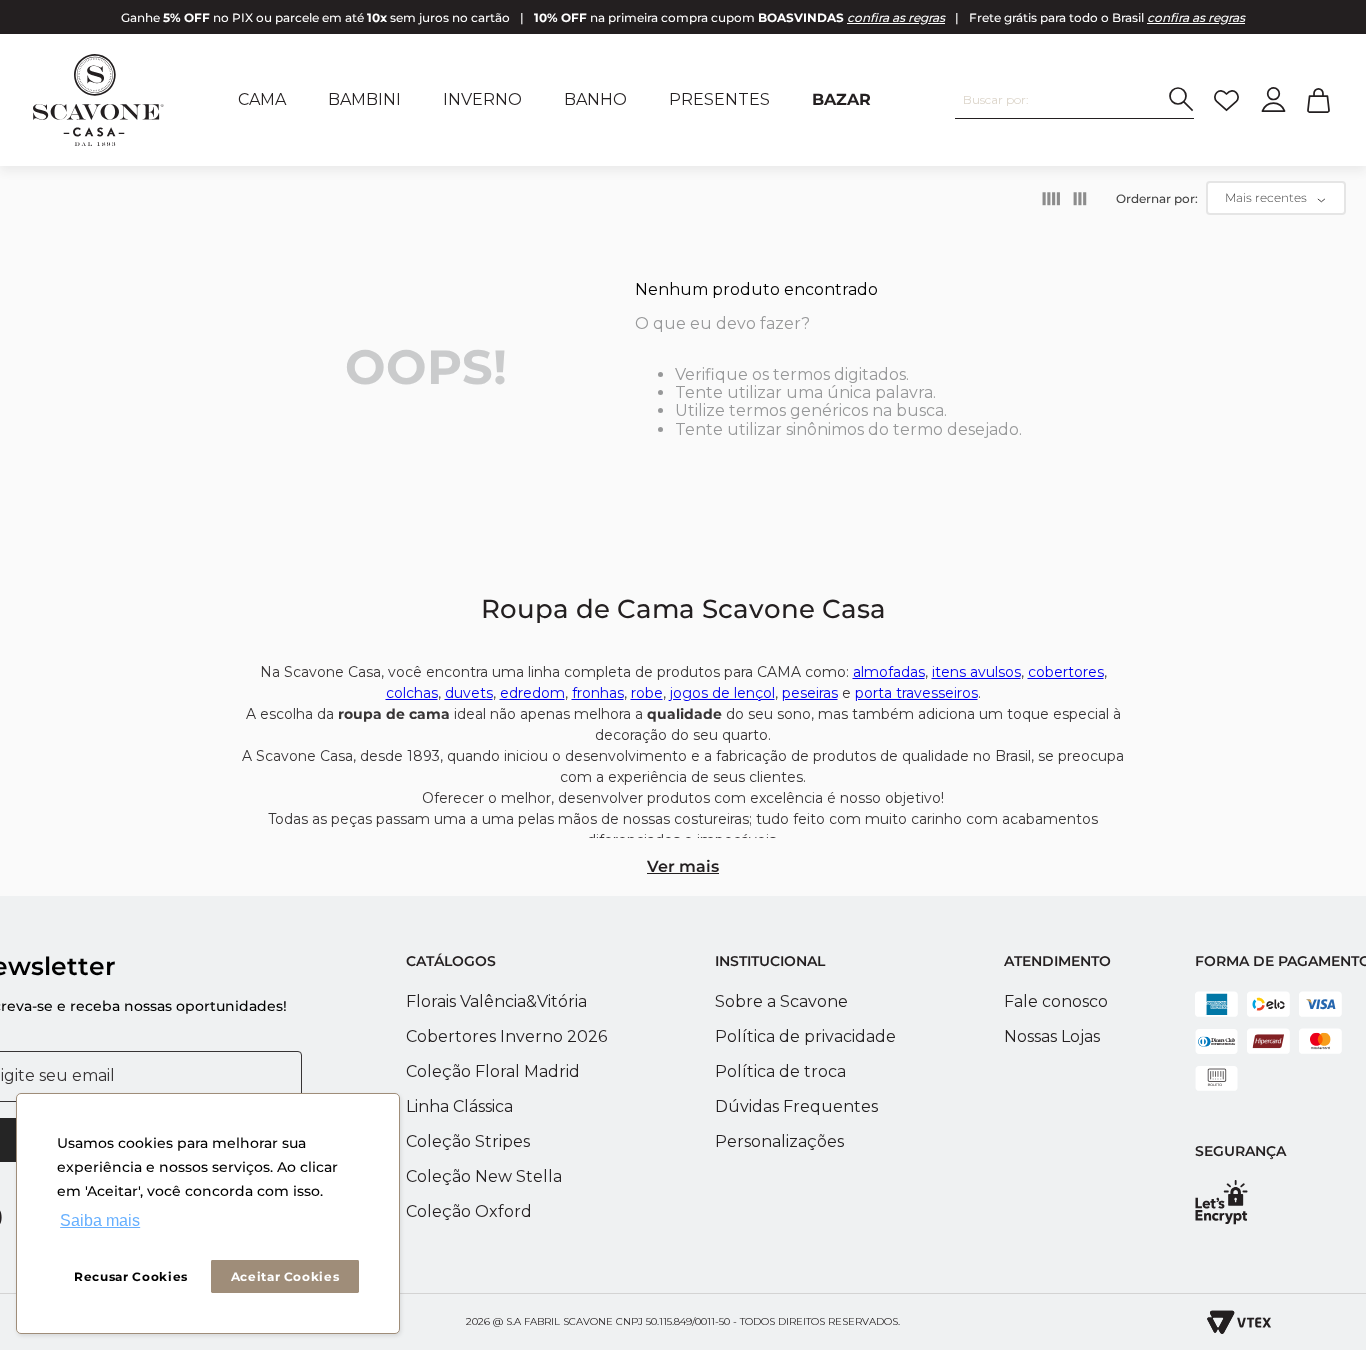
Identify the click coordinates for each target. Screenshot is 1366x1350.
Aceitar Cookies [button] (285, 1276)
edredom (532, 693)
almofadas (889, 672)
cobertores (1066, 672)
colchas (412, 693)
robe (647, 693)
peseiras (810, 693)
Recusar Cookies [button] (131, 1276)
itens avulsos (976, 672)
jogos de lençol (722, 693)
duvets (469, 693)
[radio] (1051, 199)
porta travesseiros (916, 693)
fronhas (598, 693)
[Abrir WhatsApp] (1316, 1192)
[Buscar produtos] (1181, 99)
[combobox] (1074, 100)
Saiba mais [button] (100, 1220)
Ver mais (683, 866)
